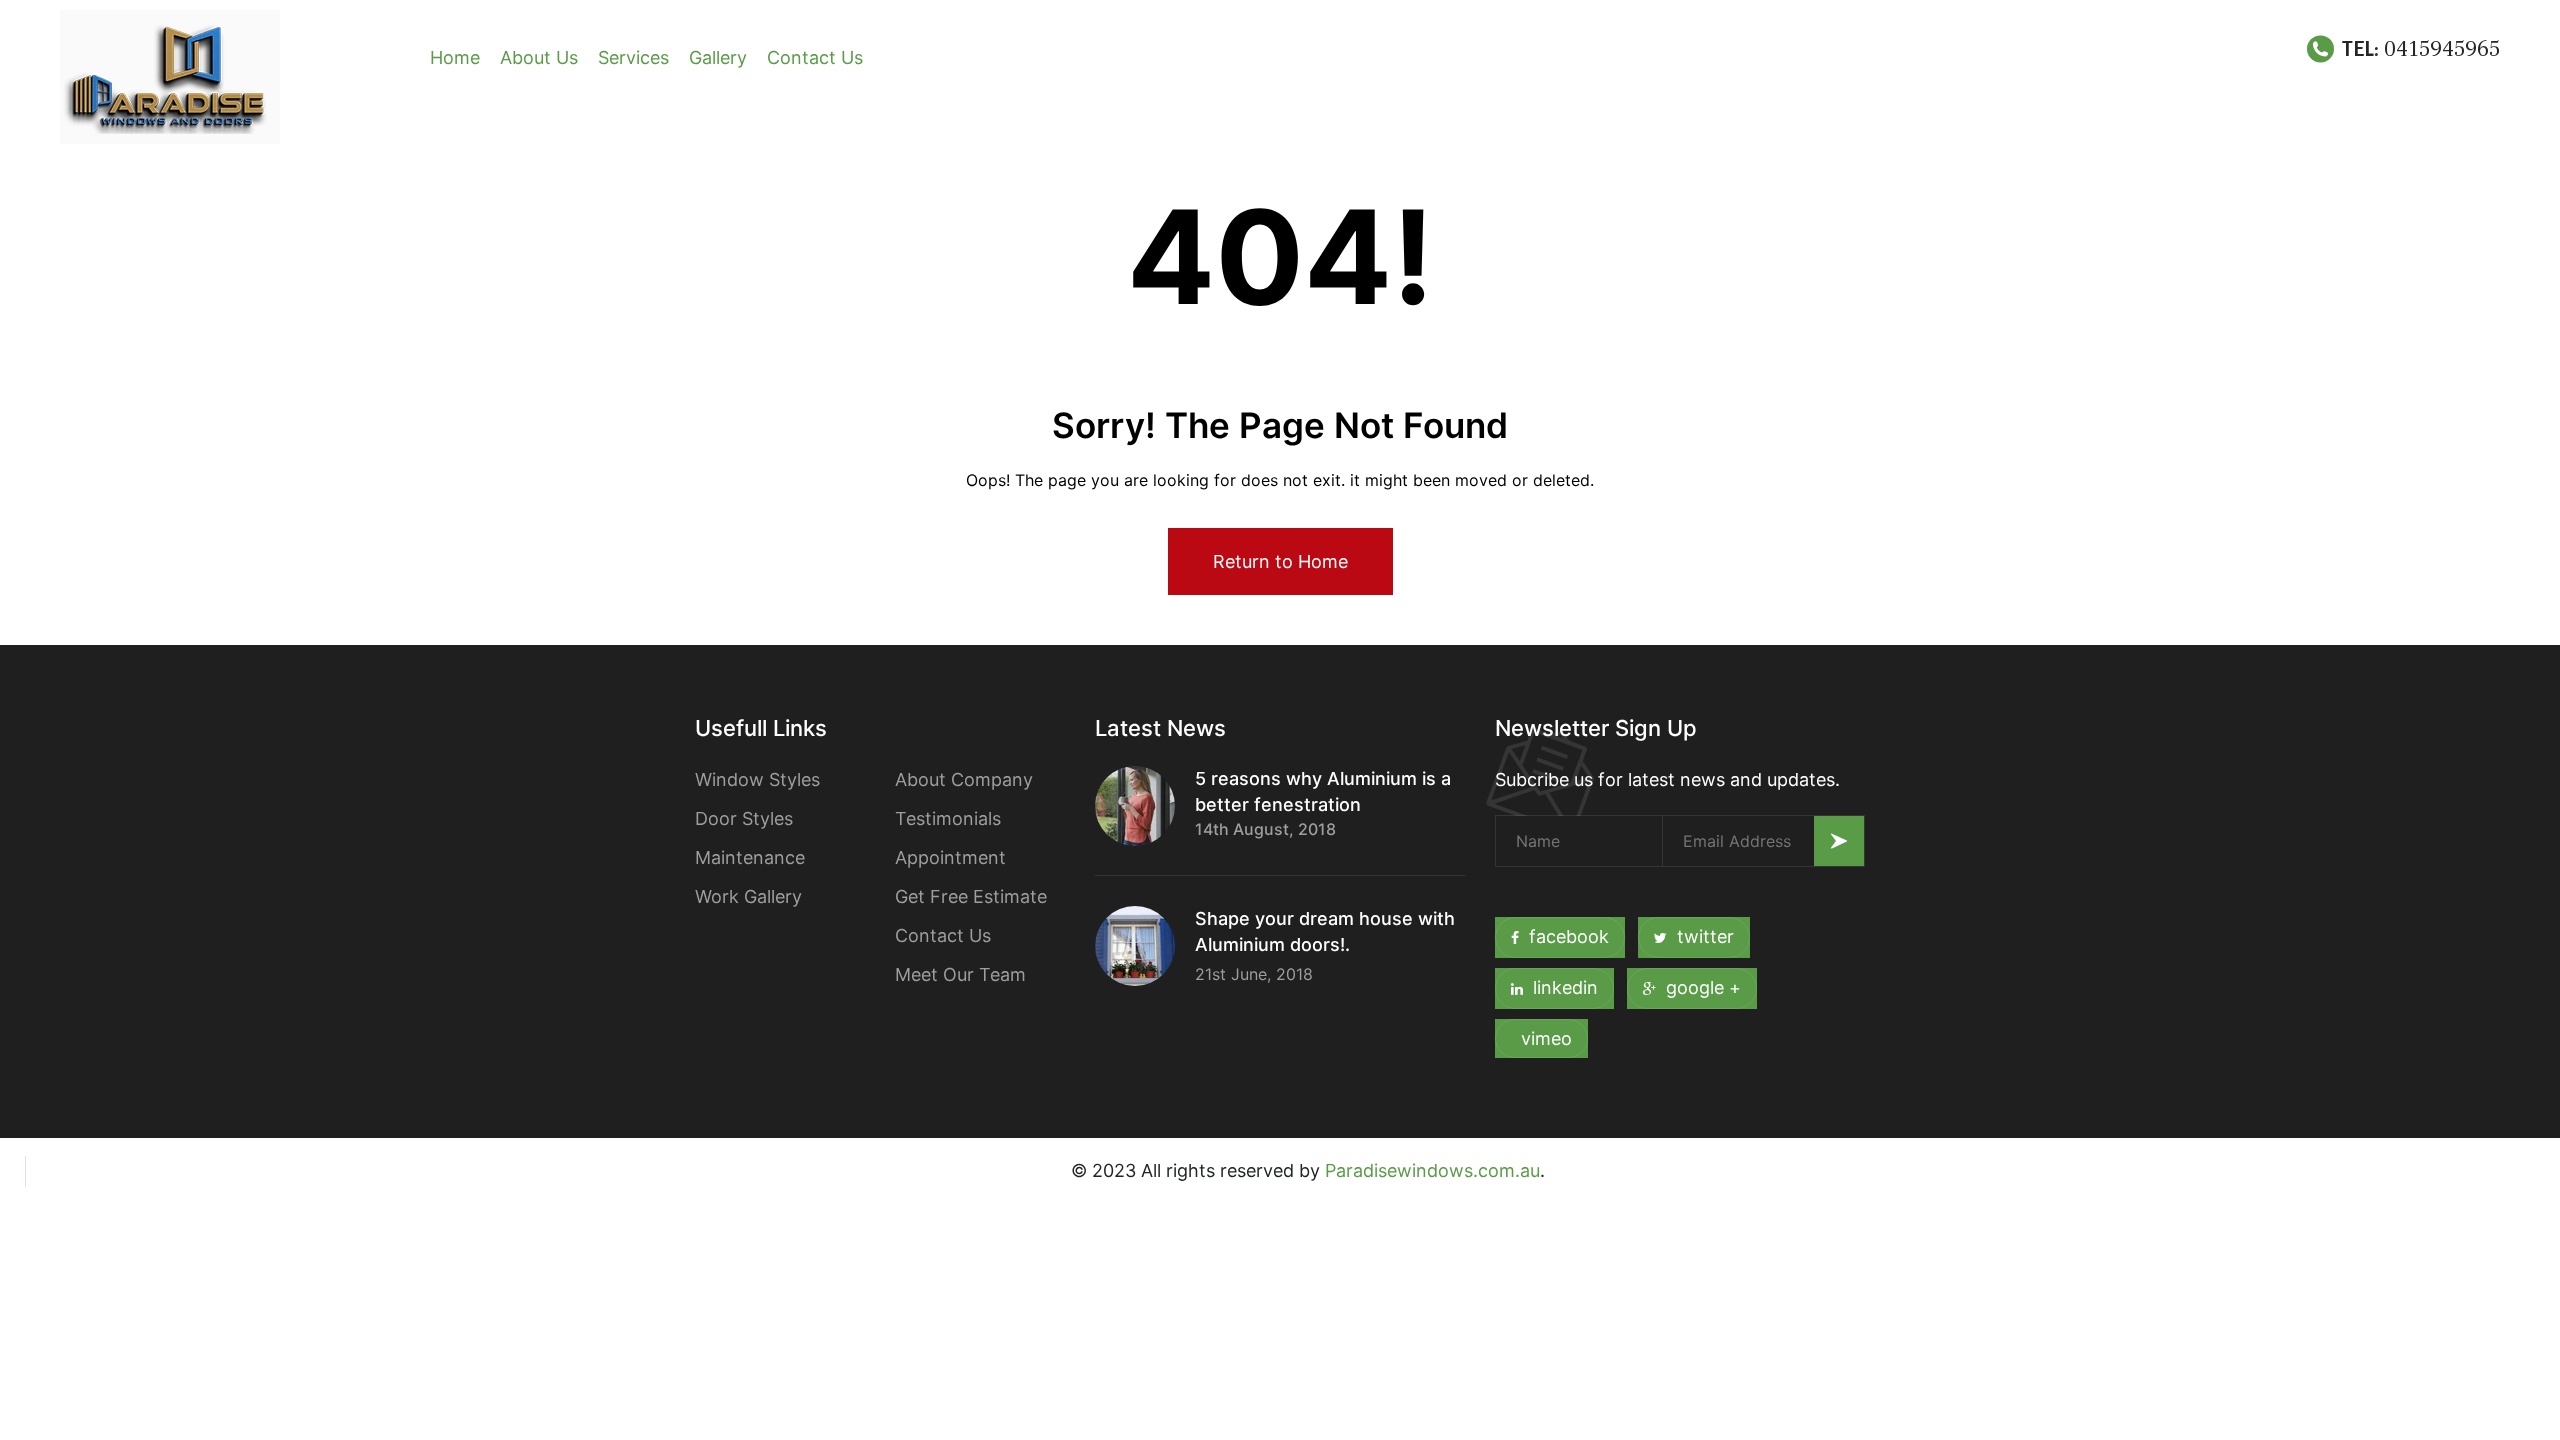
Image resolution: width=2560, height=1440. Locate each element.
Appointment (950, 857)
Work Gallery (748, 896)
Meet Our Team (960, 974)
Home (455, 57)
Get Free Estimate (971, 896)
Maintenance (750, 857)
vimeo (1546, 1038)
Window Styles (757, 779)
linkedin (1565, 987)
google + (1703, 987)
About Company (964, 779)
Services (633, 57)
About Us (539, 57)
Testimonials (948, 818)
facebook (1569, 936)
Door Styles (744, 818)
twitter (1705, 936)
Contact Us (815, 57)
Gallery (718, 57)
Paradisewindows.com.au (1432, 1170)
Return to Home (1280, 561)
